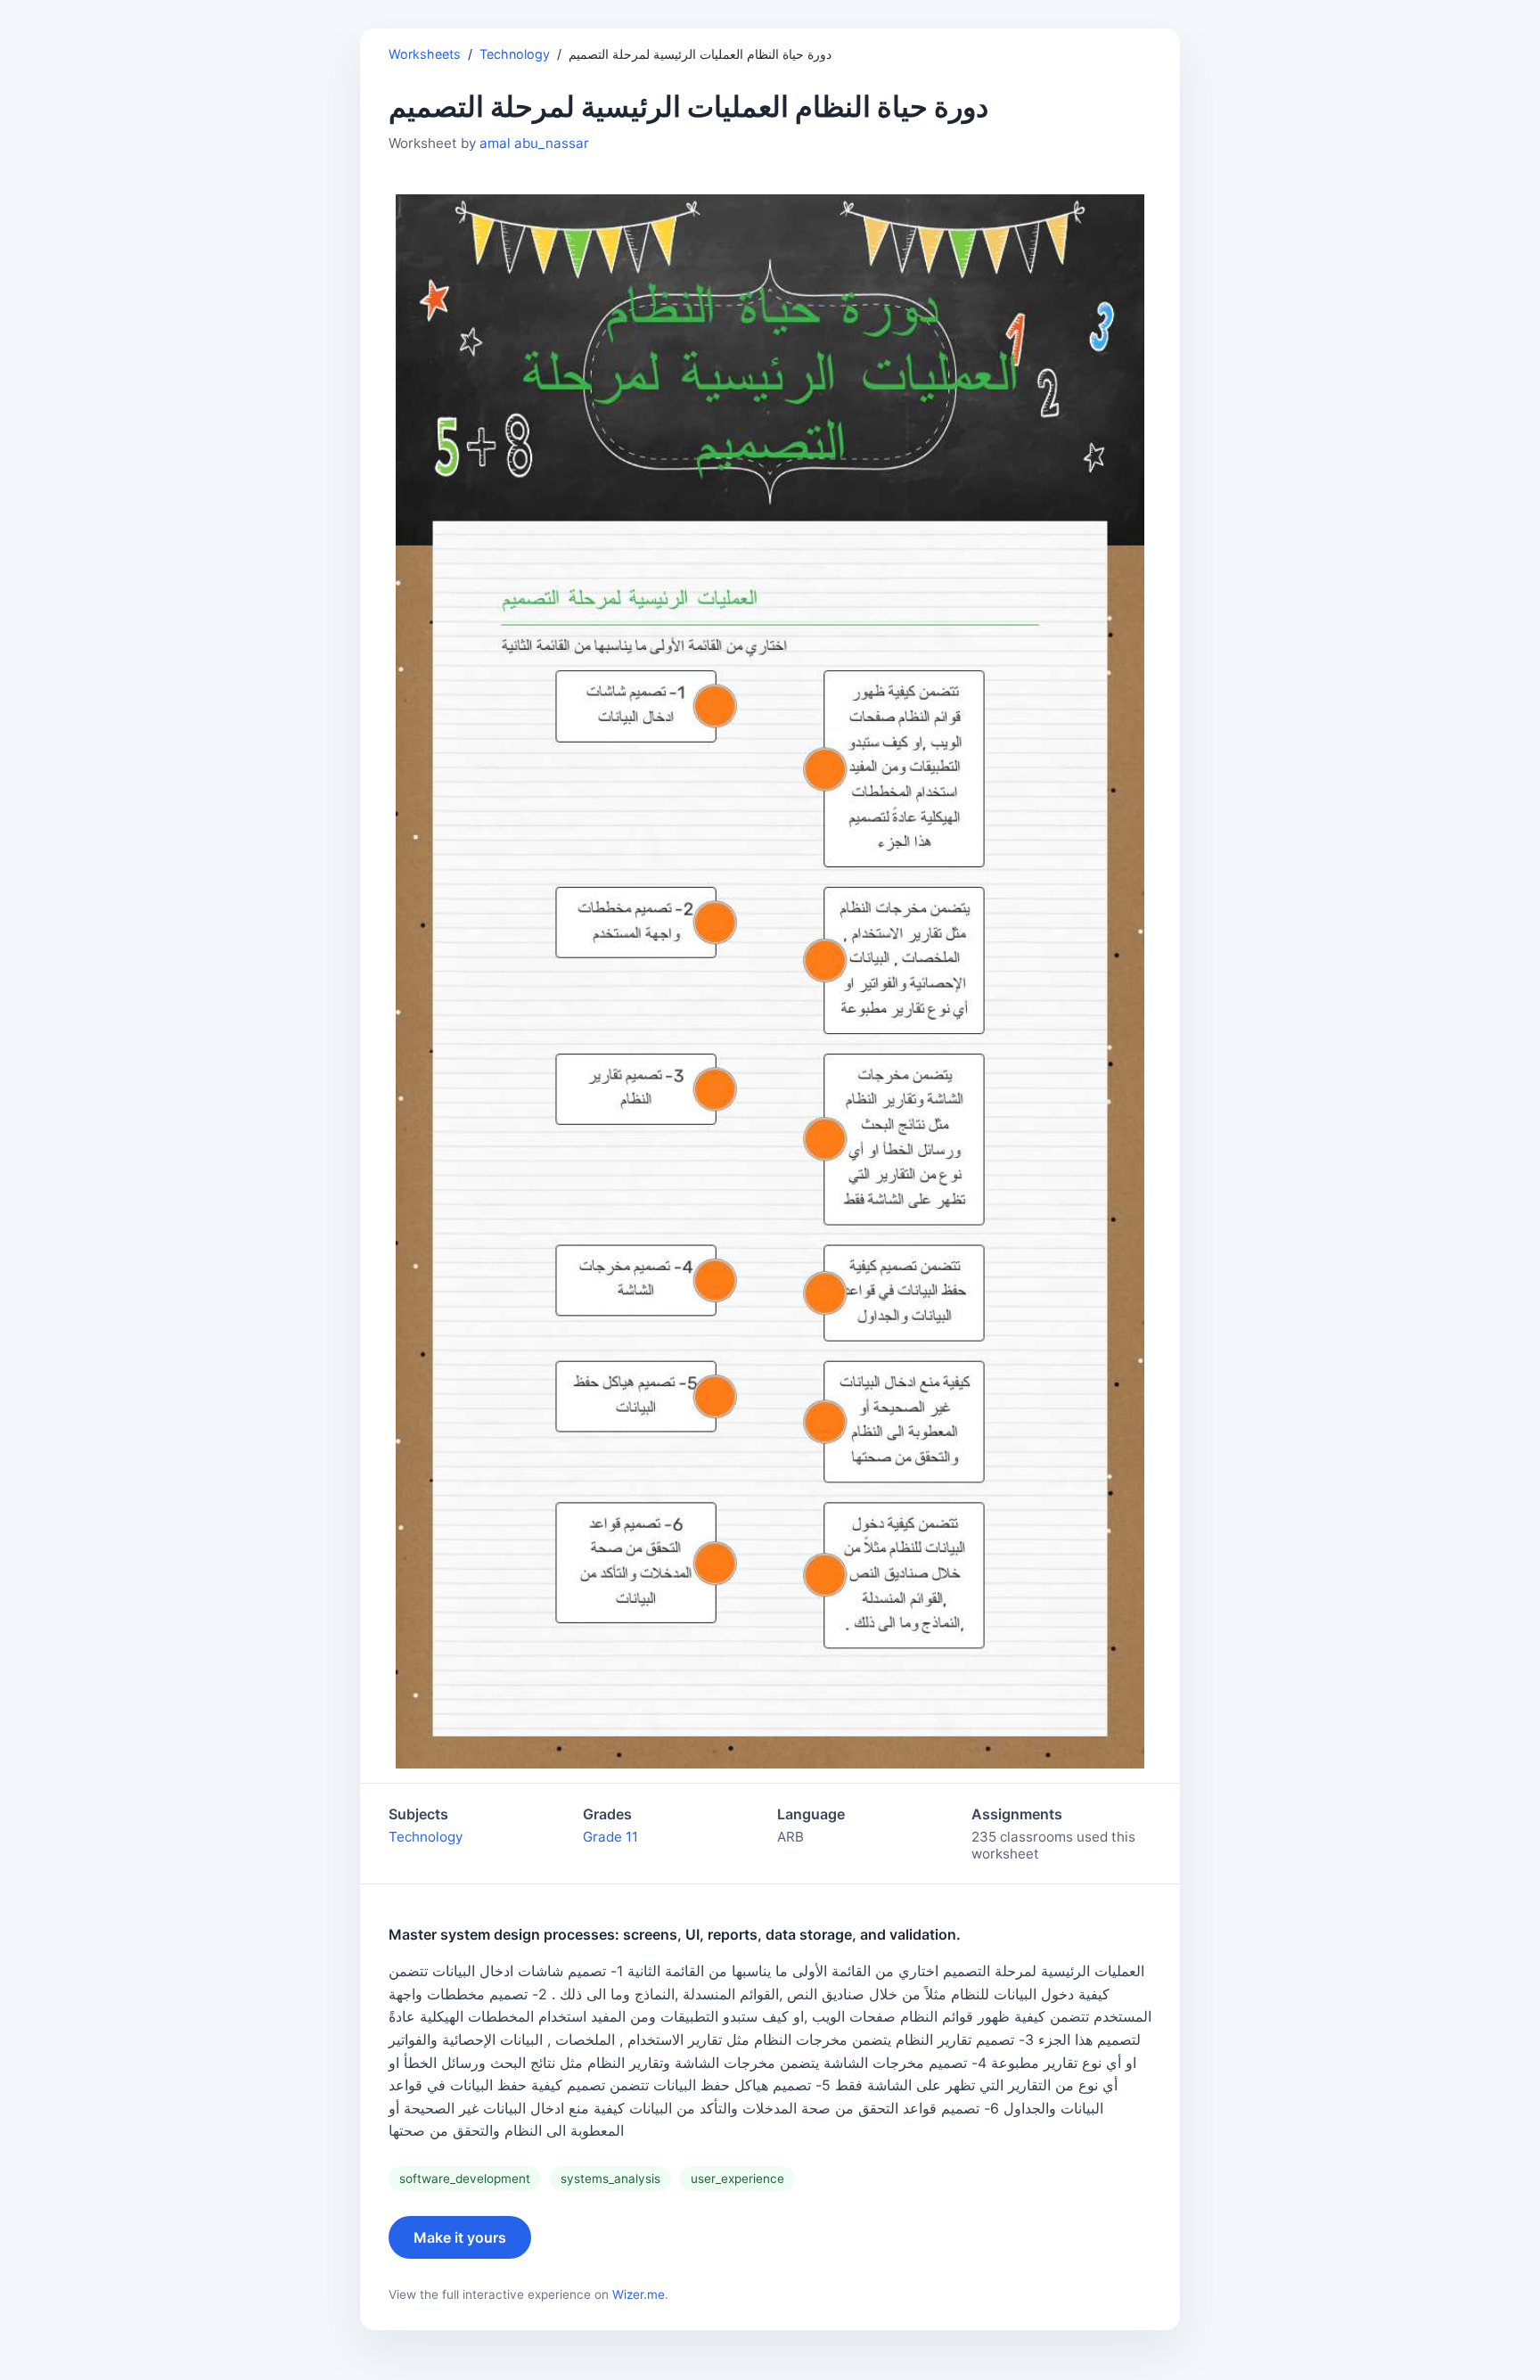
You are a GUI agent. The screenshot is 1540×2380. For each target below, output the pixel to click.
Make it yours (460, 2237)
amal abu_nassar (534, 143)
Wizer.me (639, 2294)
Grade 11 (610, 1837)
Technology (515, 54)
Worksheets (425, 54)
